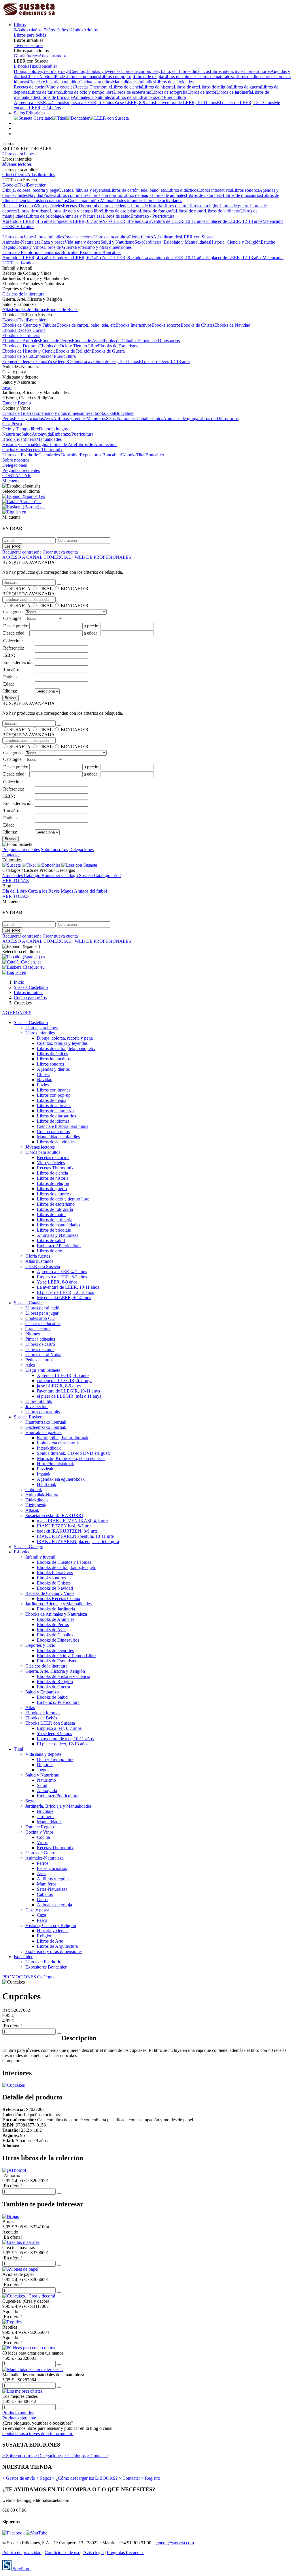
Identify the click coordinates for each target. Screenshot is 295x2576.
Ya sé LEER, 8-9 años (134, 102)
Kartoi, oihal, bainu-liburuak (63, 1438)
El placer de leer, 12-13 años (165, 361)
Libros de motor (202, 92)
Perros (8, 418)
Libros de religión (215, 87)
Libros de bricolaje (56, 97)
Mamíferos (96, 418)
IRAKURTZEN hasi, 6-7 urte (64, 1526)
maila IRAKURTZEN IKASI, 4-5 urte (72, 1521)
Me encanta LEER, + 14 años (64, 1298)
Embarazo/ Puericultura (54, 356)
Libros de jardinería (234, 92)
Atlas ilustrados (53, 56)
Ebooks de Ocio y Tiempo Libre (69, 346)
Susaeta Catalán (28, 1303)
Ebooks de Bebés (63, 309)
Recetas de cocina (30, 87)
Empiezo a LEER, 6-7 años (89, 102)
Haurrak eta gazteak (44, 1432)
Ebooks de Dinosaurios (159, 341)
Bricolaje (11, 439)
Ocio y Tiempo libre (21, 429)
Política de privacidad (22, 2553)
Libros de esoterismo (132, 92)
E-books (21, 66)
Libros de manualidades (58, 1225)
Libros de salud (128, 97)
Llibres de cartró (40, 1344)
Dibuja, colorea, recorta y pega (42, 71)
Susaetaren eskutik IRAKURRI (54, 1515)
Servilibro (21, 2569)
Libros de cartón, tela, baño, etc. (150, 71)
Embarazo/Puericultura (73, 434)
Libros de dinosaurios (254, 77)
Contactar (11, 855)
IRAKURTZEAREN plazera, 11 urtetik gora (78, 1541)
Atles (30, 1365)
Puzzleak (45, 1469)
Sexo (139, 242)
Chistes (33, 77)
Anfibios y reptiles (70, 418)
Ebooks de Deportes (21, 346)
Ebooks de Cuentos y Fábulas (29, 325)
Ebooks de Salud (18, 356)
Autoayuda (42, 434)
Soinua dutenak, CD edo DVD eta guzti (73, 1453)
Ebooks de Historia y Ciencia (29, 351)
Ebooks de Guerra (108, 351)
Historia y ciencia (18, 444)
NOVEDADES (17, 1013)
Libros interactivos (227, 71)
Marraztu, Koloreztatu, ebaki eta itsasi (71, 1458)
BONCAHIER (75, 589)
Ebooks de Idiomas (29, 309)
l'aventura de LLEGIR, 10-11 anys (68, 1391)
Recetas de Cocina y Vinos (50, 1593)
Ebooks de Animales (21, 341)
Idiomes (33, 1334)
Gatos (158, 418)
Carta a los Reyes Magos (51, 891)
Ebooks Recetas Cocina (24, 330)
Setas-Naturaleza (121, 418)
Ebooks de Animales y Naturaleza (56, 1614)
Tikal (34, 66)
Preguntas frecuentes (21, 470)
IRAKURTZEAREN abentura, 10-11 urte (75, 1536)
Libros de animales (180, 77)
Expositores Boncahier (100, 252)
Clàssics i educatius (43, 1323)
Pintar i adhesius (40, 1339)
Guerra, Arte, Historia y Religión (55, 1671)
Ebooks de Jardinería (21, 335)
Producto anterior (18, 2413)
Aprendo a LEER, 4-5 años (39, 102)
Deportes (47, 429)
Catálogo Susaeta (78, 875)
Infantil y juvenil (40, 1557)
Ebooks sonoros (166, 325)
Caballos (144, 418)
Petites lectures (39, 1360)
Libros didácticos (194, 71)
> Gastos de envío (19, 2478)
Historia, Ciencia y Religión (235, 242)
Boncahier (48, 66)
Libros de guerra (246, 87)
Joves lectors (37, 1406)
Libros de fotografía (169, 92)
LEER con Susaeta (198, 237)
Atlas (7, 309)
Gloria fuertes (26, 56)
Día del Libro (15, 891)
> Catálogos (75, 2456)
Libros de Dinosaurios (218, 418)
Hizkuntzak (36, 1505)
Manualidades (49, 439)
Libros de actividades (174, 82)
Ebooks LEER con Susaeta (50, 1723)
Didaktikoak (37, 1500)
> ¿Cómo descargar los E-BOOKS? (85, 2478)
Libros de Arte (63, 444)
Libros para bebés (30, 35)
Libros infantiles (49, 237)
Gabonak (34, 1490)
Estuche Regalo (17, 403)
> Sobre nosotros (18, 2456)
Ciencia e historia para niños (54, 82)
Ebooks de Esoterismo (118, 346)
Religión (42, 444)
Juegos (62, 429)
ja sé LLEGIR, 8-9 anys (59, 1386)
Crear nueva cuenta (60, 552)
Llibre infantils (39, 1401)
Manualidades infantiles (134, 82)
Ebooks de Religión (74, 351)
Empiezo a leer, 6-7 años (25, 361)
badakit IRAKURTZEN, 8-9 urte (67, 1531)
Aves (48, 418)
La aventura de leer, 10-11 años (110, 361)
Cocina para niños (96, 82)
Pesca (17, 424)
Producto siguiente (19, 2418)
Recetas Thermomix (93, 87)
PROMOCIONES (19, 1977)
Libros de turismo (45, 92)
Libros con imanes (83, 77)
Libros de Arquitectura (96, 444)
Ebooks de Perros (56, 341)
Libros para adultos (111, 237)
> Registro (151, 2478)
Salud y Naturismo (118, 242)
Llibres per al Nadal (43, 1355)
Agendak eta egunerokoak (61, 1479)
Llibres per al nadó (42, 1308)
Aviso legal (93, 2553)
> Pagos (44, 2478)
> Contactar (97, 2456)
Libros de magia (148, 77)
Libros (20, 25)
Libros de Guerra (59, 247)
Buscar (11, 698)
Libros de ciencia (126, 87)
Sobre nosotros (16, 460)
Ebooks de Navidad (232, 325)
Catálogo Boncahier (43, 875)
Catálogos (46, 1977)
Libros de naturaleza (216, 77)
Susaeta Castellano (31, 1022)
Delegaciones (15, 465)
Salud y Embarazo (42, 1692)
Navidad (47, 77)
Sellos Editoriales (30, 113)
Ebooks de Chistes (197, 325)
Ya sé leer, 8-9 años (65, 361)
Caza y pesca (53, 242)
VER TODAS (16, 881)
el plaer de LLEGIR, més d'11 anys (69, 1396)
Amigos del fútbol (90, 891)
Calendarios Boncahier (59, 252)
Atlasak (32, 1510)
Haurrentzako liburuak (46, 1422)
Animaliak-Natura (42, 1495)
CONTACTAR (17, 476)
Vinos (21, 450)
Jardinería (28, 439)
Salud (27, 434)
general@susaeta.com (174, 2543)
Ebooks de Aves (86, 341)
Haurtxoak (47, 1484)
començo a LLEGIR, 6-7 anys (65, 1381)
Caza (7, 424)
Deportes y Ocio (40, 1645)
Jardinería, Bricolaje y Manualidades (177, 242)
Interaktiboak (49, 1448)
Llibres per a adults (43, 1412)
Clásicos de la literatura (23, 294)
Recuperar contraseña (22, 552)
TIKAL (46, 589)
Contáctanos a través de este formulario (38, 2433)
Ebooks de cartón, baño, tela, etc (86, 325)
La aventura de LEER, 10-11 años (186, 102)
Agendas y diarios (53, 1069)
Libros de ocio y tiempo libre (87, 92)
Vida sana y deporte (83, 242)
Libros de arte (186, 87)
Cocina (9, 450)
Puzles (61, 77)
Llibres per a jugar (42, 1313)
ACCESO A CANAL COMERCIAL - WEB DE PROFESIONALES (67, 557)
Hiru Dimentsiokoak (55, 1464)
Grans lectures (38, 1329)
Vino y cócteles (60, 87)
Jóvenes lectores (29, 45)
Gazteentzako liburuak (46, 1427)
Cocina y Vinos (29, 247)
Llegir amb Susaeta (43, 1370)
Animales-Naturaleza (21, 242)
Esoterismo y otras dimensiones (103, 247)
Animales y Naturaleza (93, 97)
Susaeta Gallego (29, 1547)
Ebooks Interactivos (134, 325)
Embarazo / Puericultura (164, 97)
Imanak (44, 1474)
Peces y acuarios (29, 418)
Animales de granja (181, 418)
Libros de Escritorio (20, 252)
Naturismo (12, 434)
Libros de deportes (54, 1194)
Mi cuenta (11, 481)
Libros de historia (158, 87)
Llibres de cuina (40, 1349)
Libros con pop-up (117, 77)
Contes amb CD (40, 1318)
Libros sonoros (257, 71)
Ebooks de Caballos (119, 341)
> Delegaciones (48, 2456)
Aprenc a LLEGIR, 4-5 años (63, 1375)
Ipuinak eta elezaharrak (58, 1443)
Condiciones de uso (63, 2553)
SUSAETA (20, 589)
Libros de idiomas (53, 1121)
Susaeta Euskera (29, 1417)
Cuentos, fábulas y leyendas (95, 71)
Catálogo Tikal (107, 875)
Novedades (13, 875)
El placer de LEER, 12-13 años (245, 102)
